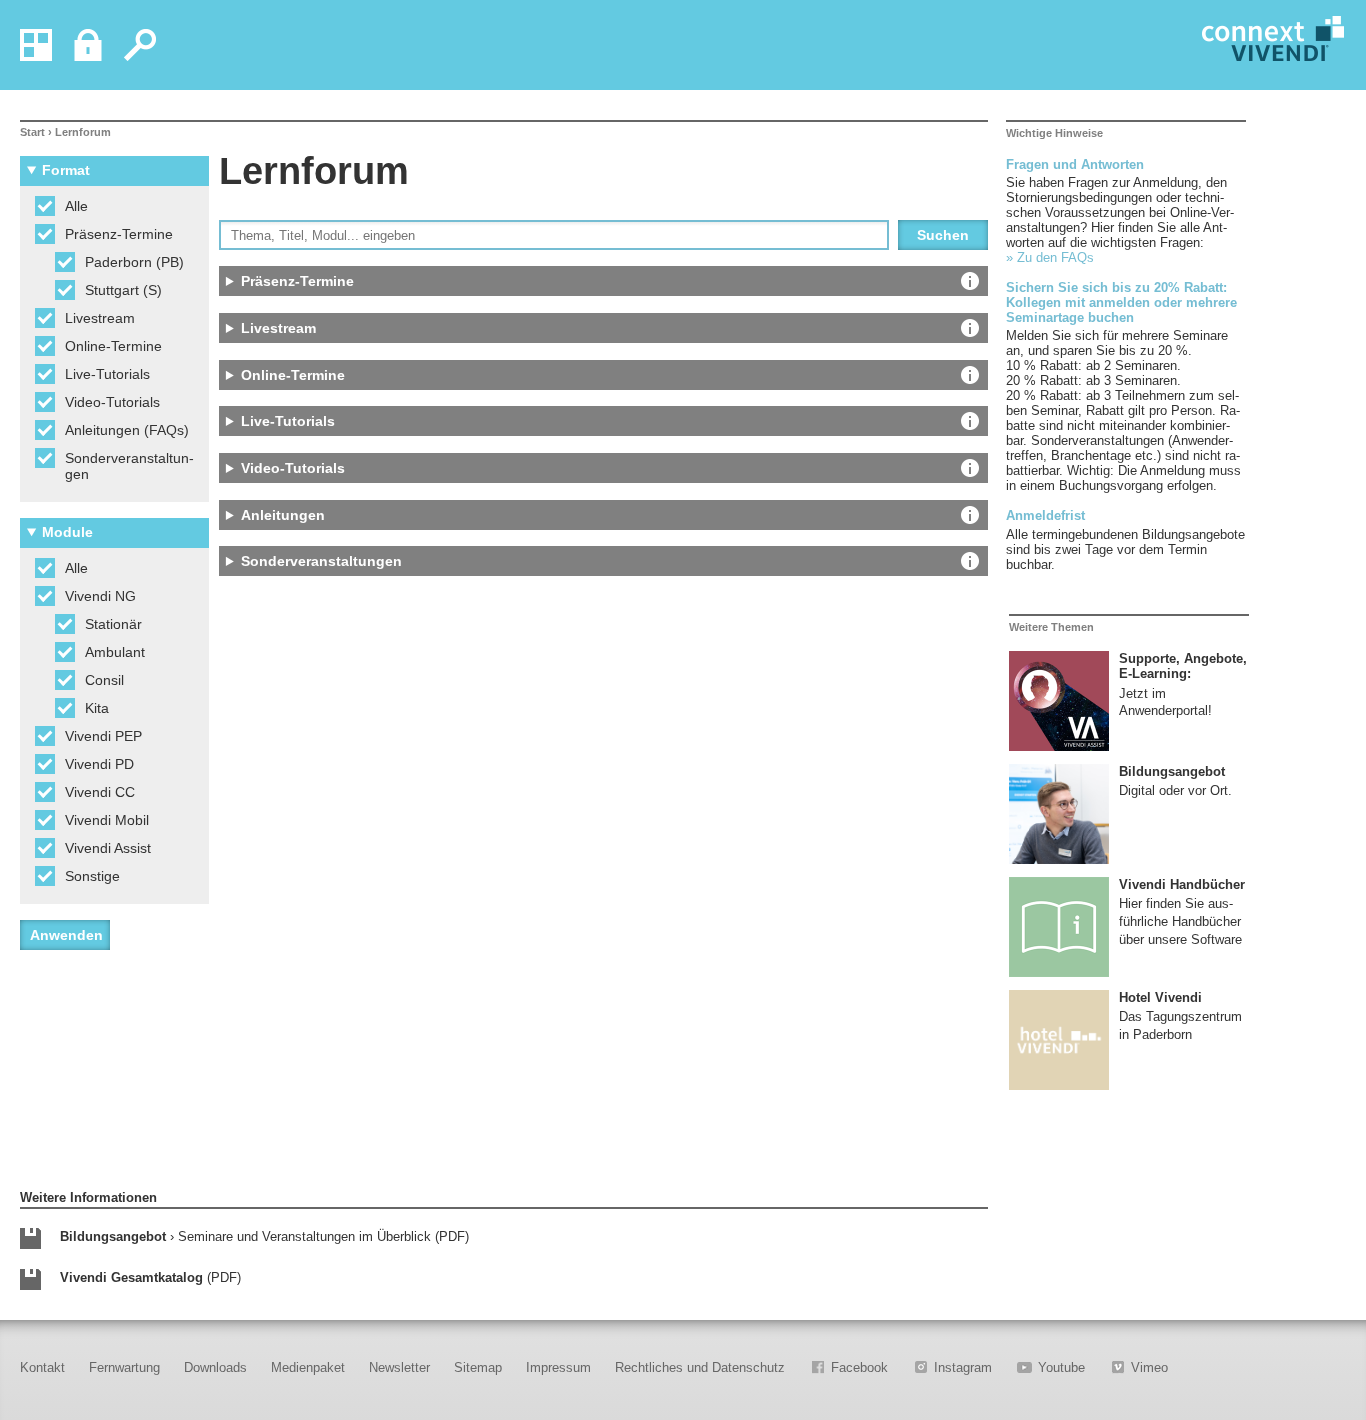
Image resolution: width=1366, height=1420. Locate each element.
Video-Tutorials (112, 402)
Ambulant (115, 652)
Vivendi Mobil (107, 820)
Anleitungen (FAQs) (127, 430)
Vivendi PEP (103, 736)
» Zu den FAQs (1050, 257)
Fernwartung (124, 1367)
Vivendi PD (99, 764)
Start (32, 132)
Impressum (558, 1367)
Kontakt (42, 1367)
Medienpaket (308, 1367)
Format (66, 170)
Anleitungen (587, 518)
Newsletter (399, 1367)
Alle (76, 206)
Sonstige (92, 876)
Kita (97, 708)
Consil (104, 680)
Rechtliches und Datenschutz (700, 1367)
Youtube (1061, 1367)
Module (67, 532)
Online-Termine (113, 346)
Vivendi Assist (108, 848)
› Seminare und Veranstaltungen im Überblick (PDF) (264, 1236)
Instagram (963, 1367)
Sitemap (478, 1367)
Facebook (859, 1367)
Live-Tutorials (107, 374)
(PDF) (150, 1277)
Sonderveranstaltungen (129, 466)
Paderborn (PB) (134, 262)
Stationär (113, 624)
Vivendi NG (100, 596)
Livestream (100, 318)
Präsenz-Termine (119, 234)
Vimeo (1149, 1367)
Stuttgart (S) (123, 290)
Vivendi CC (100, 792)
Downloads (215, 1367)
